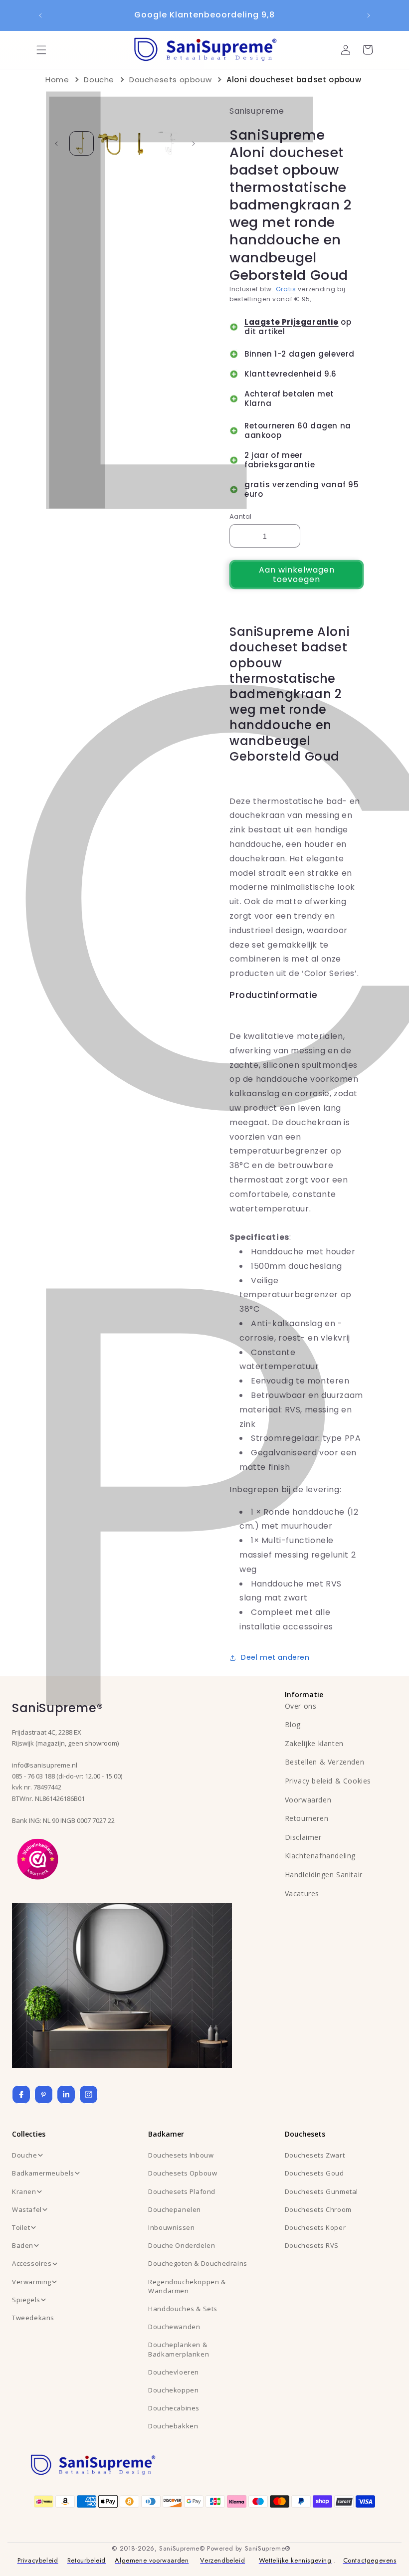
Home (57, 80)
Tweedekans (33, 2318)
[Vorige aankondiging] (40, 15)
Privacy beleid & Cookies (328, 1781)
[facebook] (21, 2094)
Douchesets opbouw (170, 80)
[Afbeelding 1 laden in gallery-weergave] (82, 143)
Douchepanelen (175, 2209)
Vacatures (302, 1893)
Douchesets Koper (315, 2227)
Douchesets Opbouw (183, 2173)
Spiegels (26, 2300)
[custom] (44, 2094)
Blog (293, 1724)
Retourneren (307, 1818)
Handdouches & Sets (183, 2309)
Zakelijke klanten (314, 1743)
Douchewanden (174, 2327)
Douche (99, 80)
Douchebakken (173, 2426)
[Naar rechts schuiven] (194, 144)
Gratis (286, 289)
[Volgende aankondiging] (369, 15)
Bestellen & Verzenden (325, 1762)
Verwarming (32, 2282)
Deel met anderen (275, 1657)
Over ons (301, 1706)
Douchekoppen (173, 2390)
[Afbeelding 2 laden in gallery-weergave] (110, 143)
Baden (23, 2245)
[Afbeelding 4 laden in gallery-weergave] (167, 143)
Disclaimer (303, 1837)
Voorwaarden (308, 1800)
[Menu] (41, 50)
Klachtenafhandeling (320, 1856)
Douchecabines (174, 2408)
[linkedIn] (66, 2094)
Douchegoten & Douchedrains (198, 2263)
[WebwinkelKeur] (38, 1858)
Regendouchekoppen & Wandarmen (187, 2286)
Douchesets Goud (314, 2173)
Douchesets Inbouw (181, 2155)
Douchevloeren (174, 2372)
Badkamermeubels (43, 2173)
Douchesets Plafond (182, 2191)
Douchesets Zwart (315, 2155)
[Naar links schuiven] (56, 144)
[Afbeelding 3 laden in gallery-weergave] (139, 143)
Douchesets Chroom (318, 2209)
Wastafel (27, 2209)
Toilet (21, 2227)
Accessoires (32, 2263)
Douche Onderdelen (182, 2245)
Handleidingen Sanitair (324, 1875)
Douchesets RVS (312, 2245)
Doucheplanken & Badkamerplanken (179, 2349)
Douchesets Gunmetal (321, 2191)
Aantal (240, 516)
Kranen (24, 2191)
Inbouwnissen (171, 2227)
